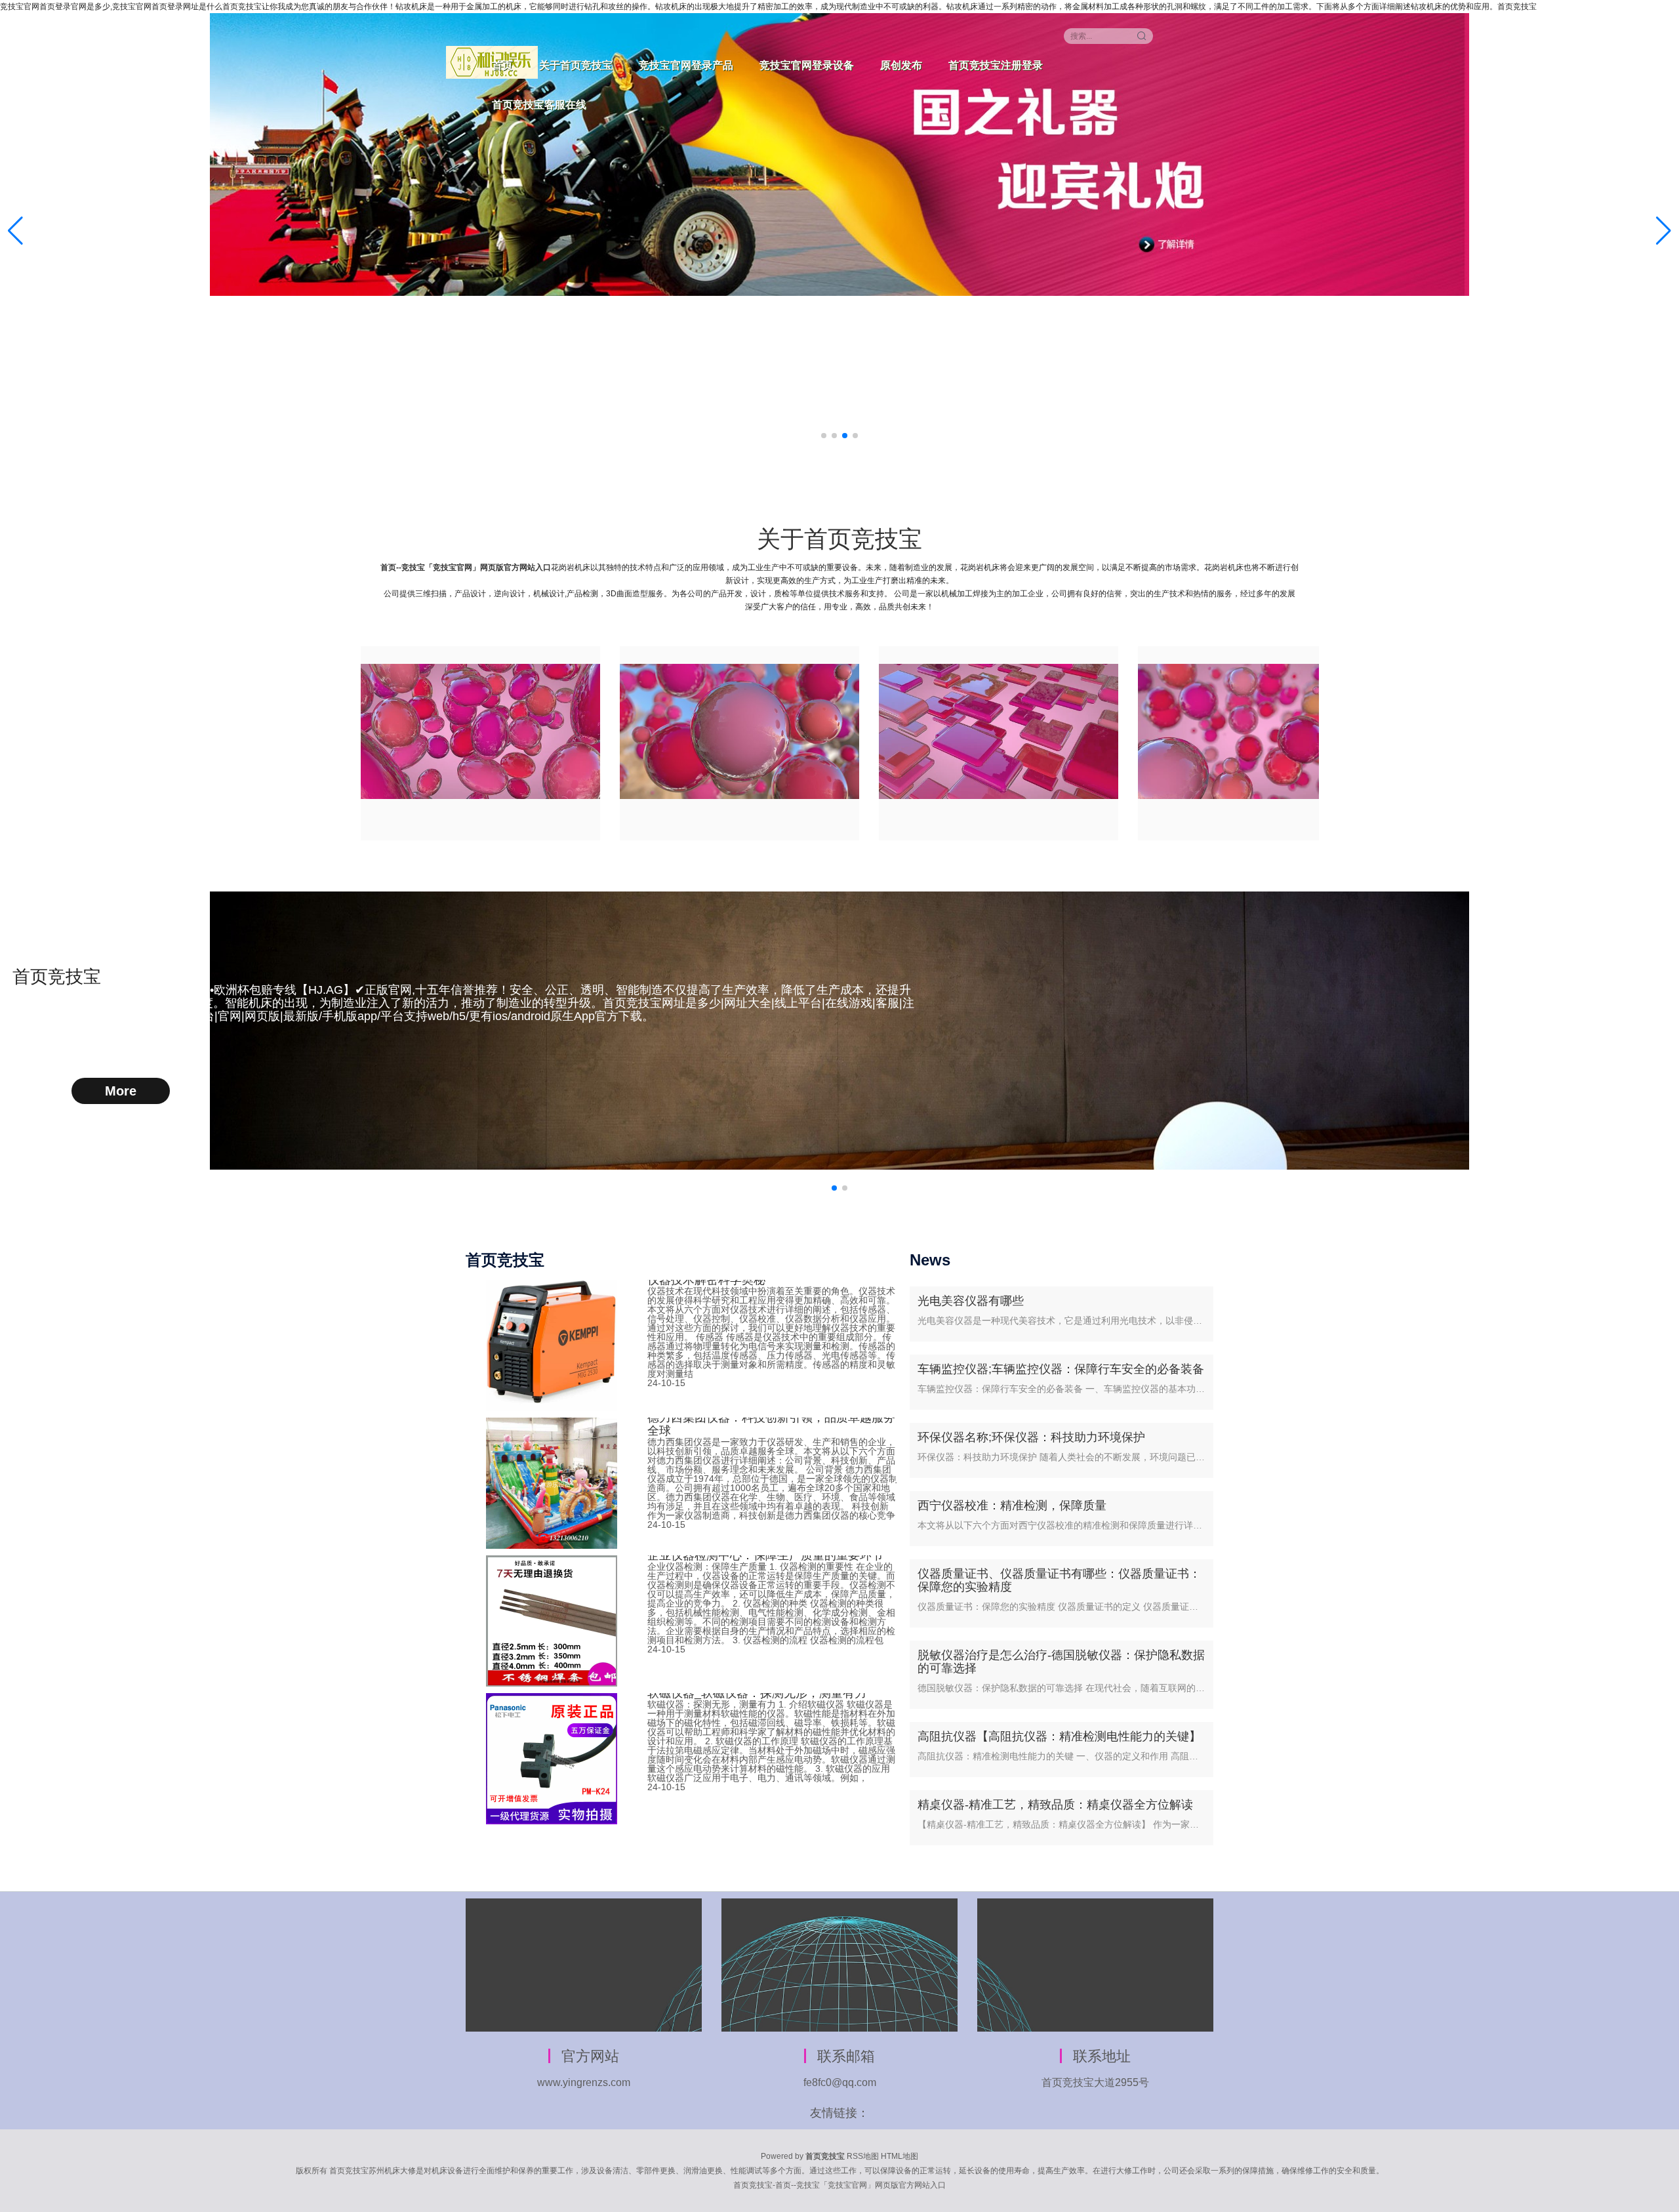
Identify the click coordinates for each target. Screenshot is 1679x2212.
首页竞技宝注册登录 (996, 65)
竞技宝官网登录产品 (686, 65)
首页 (502, 65)
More (121, 1091)
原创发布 (901, 65)
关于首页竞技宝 (576, 65)
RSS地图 (863, 2156)
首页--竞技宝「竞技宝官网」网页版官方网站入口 (466, 567)
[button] (1664, 231)
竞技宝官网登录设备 (807, 65)
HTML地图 (900, 2156)
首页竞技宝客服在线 (539, 105)
